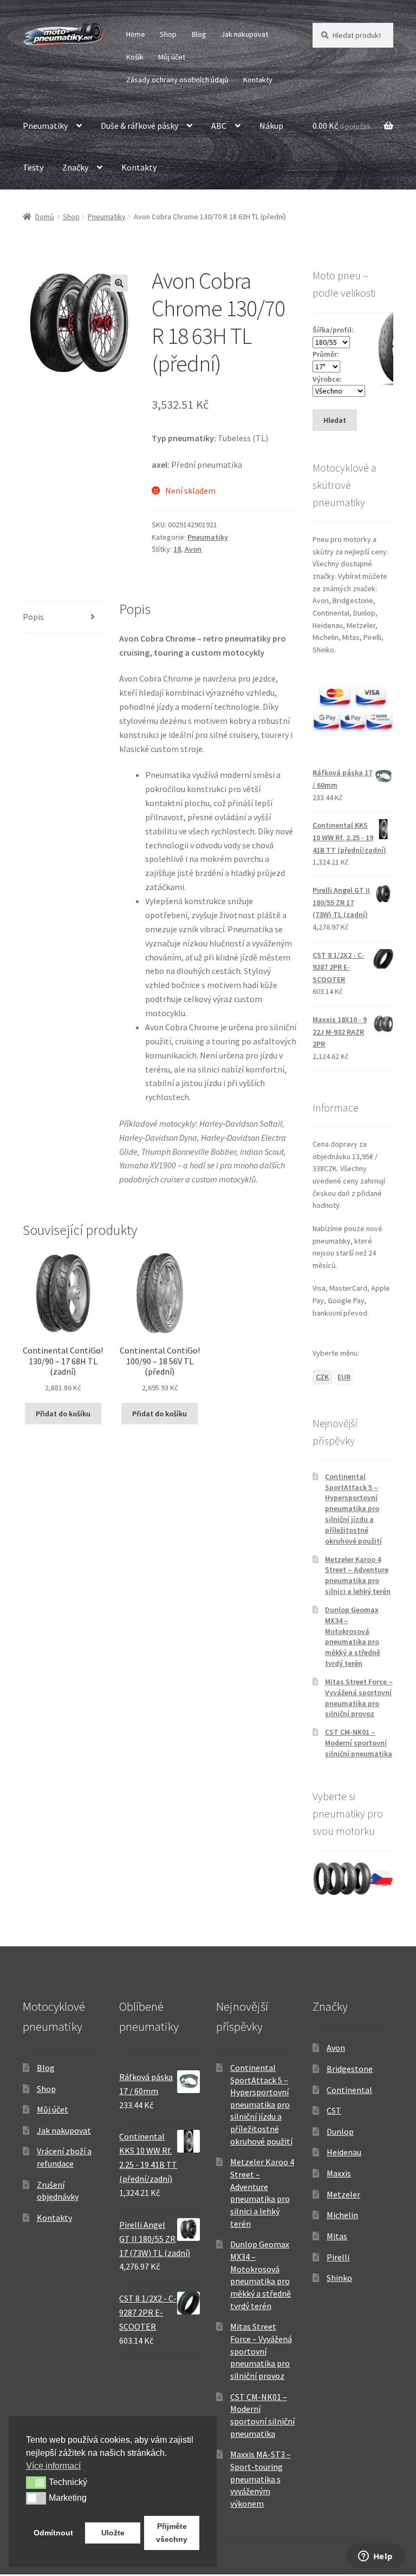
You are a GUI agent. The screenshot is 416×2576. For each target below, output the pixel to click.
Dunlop (340, 2132)
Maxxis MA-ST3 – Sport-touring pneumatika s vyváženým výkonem (261, 2479)
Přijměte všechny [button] (172, 2533)
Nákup (271, 126)
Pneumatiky (45, 126)
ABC (219, 126)
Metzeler (343, 2194)
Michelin (342, 2215)
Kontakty (258, 80)
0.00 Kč (342, 126)
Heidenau (344, 2152)
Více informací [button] (53, 2466)
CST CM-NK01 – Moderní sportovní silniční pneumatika (359, 1743)
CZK (322, 1377)
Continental (349, 2090)
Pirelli (338, 2257)
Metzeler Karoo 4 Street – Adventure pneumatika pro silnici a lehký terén (358, 1575)
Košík (135, 57)
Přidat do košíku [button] (63, 1414)
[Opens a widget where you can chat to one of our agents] (375, 2557)
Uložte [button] (113, 2533)
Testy (33, 167)
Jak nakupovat (245, 34)
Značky (75, 167)
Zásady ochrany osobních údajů (177, 80)
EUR (344, 1377)
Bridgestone (350, 2069)
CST (334, 2110)
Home (136, 34)
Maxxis (339, 2173)
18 (177, 549)
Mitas (337, 2236)
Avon (193, 549)
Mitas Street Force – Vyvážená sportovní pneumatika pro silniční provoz (359, 1698)
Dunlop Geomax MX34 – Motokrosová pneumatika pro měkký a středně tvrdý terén (353, 1636)
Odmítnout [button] (53, 2533)
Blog (199, 34)
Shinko (339, 2278)
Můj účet (172, 57)
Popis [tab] (33, 617)
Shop (168, 34)
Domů (45, 217)
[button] (119, 283)
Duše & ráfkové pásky (139, 126)
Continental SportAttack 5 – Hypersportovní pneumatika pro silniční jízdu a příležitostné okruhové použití (353, 1509)
